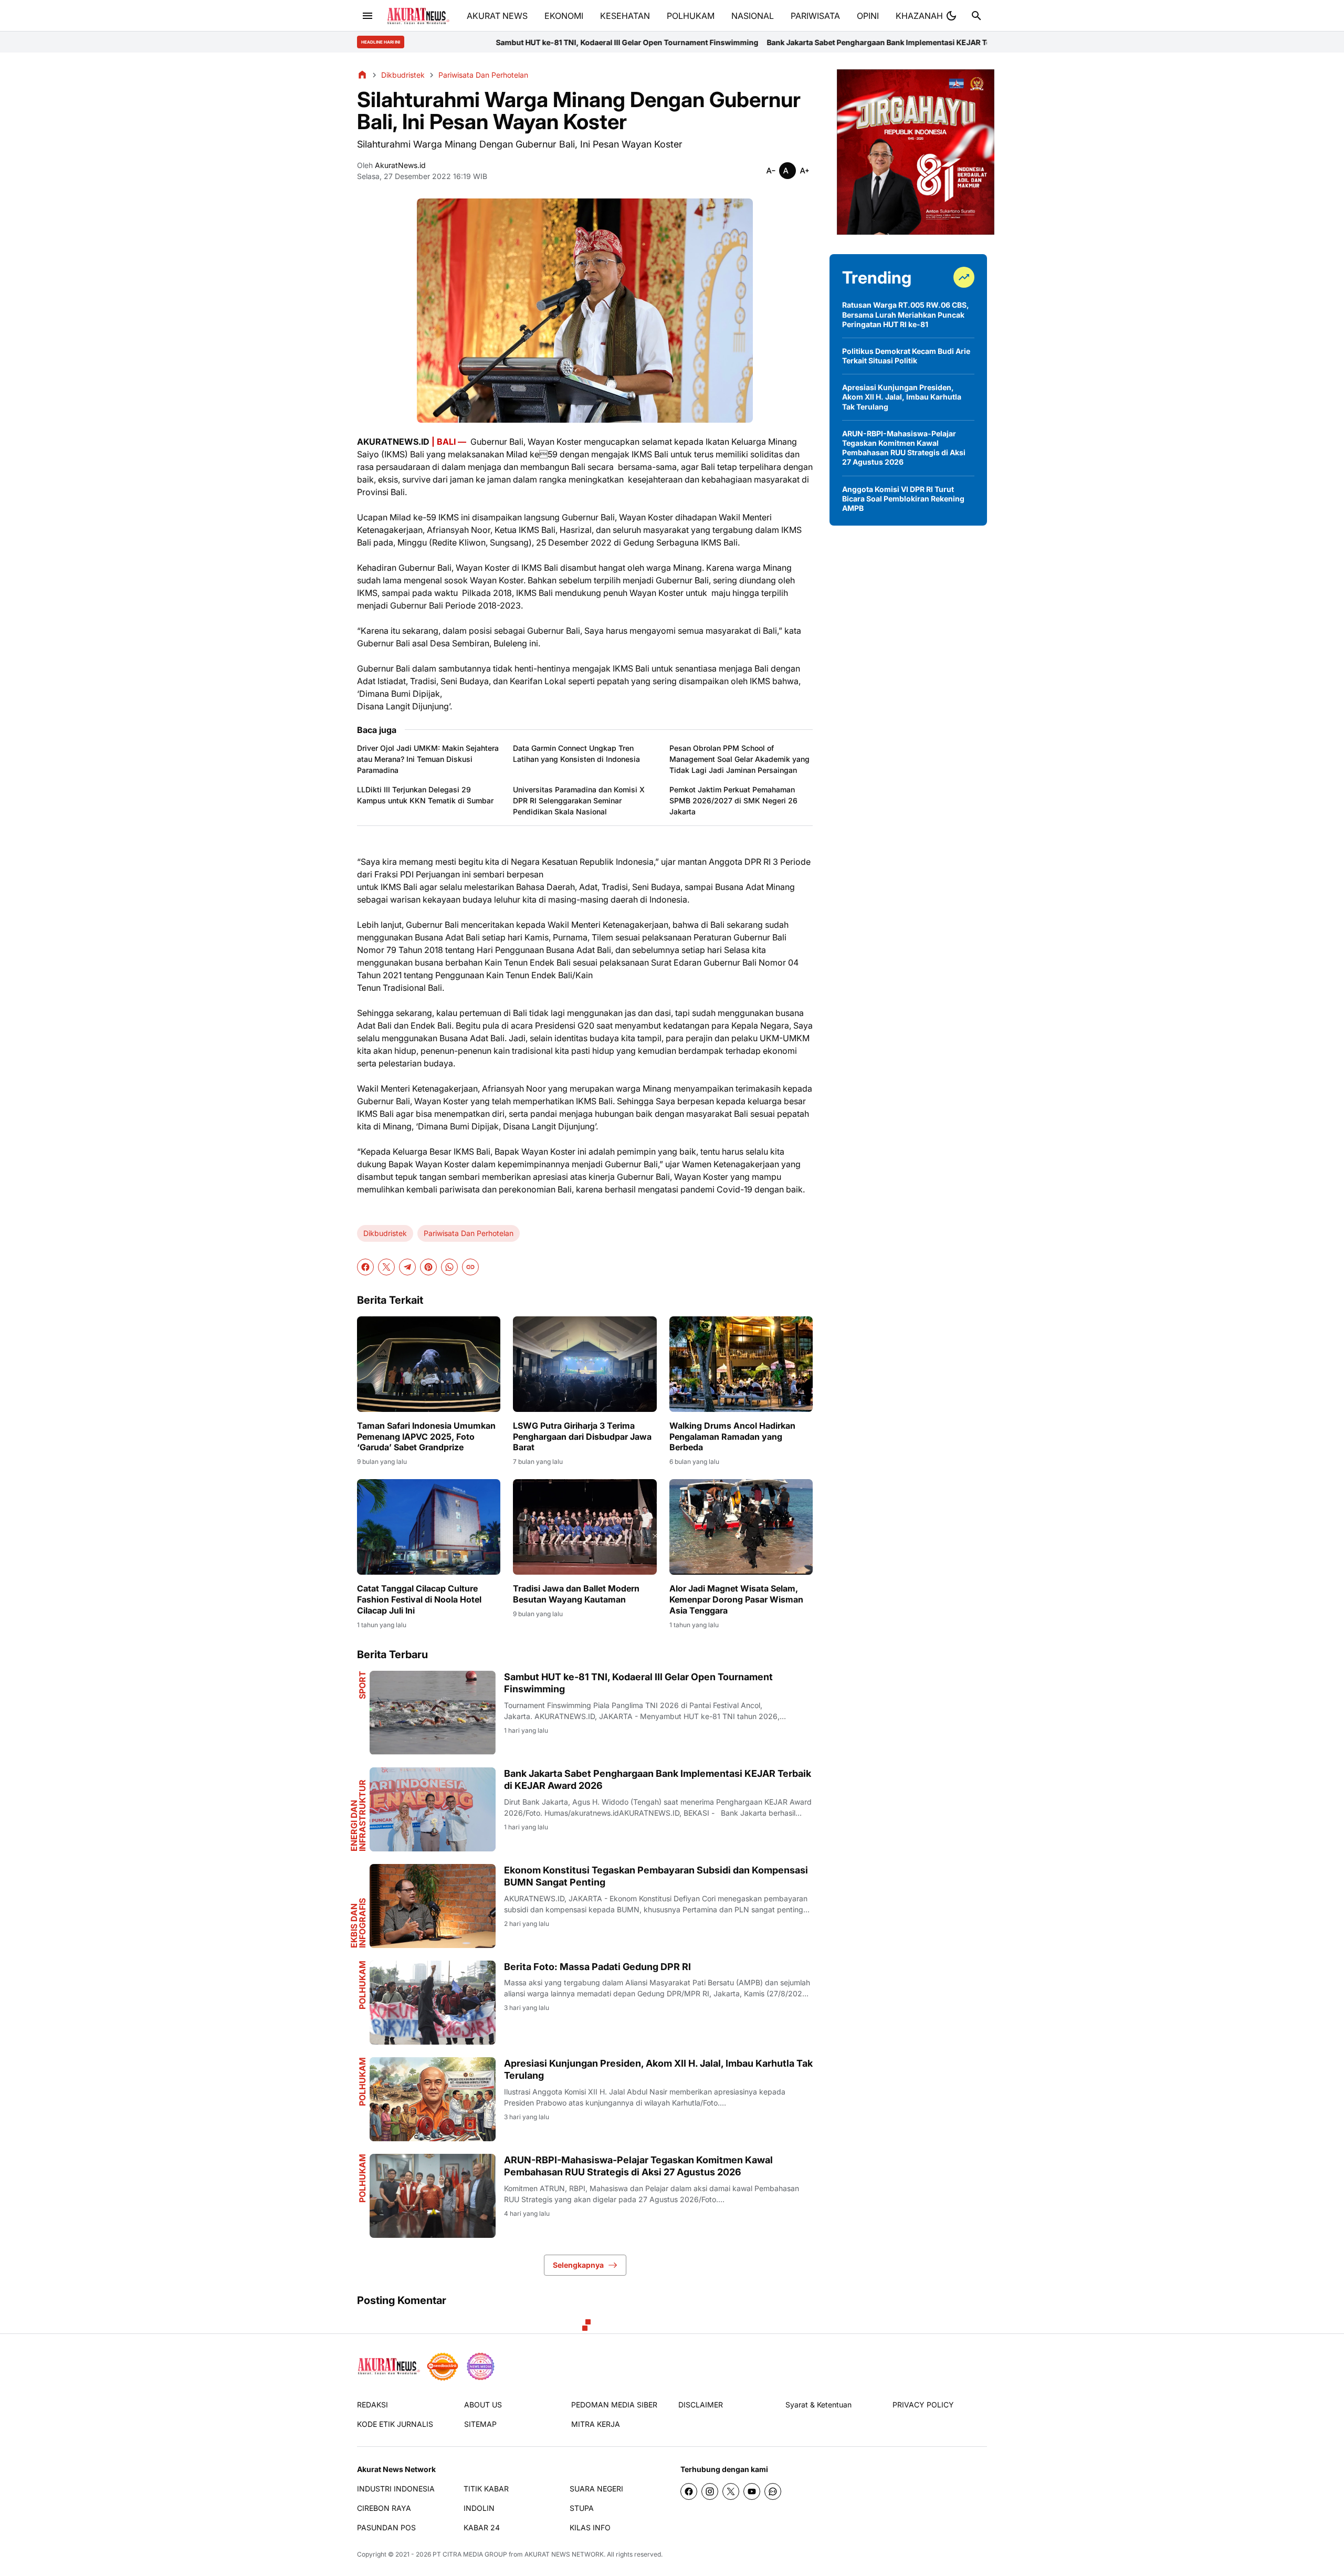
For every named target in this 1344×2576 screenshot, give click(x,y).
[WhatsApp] (449, 1267)
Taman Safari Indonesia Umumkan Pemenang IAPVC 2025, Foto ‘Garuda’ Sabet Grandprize (426, 1437)
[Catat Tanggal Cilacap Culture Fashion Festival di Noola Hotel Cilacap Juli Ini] (429, 1527)
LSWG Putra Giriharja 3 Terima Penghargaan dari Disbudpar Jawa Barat (582, 1437)
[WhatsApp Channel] (773, 2491)
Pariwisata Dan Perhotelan (469, 1233)
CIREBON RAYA (384, 2508)
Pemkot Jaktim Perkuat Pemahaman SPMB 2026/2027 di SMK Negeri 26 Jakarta (733, 800)
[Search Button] (976, 16)
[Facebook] (365, 1267)
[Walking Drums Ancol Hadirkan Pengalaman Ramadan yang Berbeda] (741, 1364)
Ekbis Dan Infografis (358, 1923)
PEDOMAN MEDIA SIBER (614, 2405)
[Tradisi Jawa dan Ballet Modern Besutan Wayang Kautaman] (585, 1527)
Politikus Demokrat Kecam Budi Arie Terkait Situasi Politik (906, 356)
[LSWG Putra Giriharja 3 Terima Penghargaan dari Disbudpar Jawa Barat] (585, 1364)
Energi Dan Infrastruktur (358, 1815)
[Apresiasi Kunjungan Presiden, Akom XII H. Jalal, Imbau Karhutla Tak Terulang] (433, 2099)
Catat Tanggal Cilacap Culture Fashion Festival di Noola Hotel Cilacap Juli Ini (419, 1599)
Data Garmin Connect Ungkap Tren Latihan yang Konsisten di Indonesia (576, 753)
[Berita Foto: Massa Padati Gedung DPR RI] (433, 2003)
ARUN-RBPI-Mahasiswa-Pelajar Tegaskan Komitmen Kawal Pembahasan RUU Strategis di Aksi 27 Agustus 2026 (638, 2166)
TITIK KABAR (486, 2489)
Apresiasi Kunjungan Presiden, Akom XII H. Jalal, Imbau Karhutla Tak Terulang (658, 2069)
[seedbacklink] (443, 2366)
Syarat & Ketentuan (818, 2405)
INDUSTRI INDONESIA (396, 2489)
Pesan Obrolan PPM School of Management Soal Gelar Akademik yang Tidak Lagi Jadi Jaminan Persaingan (739, 759)
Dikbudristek (385, 1233)
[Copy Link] (470, 1267)
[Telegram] (407, 1267)
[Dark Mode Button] (951, 16)
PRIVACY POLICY (923, 2405)
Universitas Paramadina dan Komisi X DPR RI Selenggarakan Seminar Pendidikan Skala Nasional (579, 800)
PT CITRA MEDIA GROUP (470, 2554)
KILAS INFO (590, 2527)
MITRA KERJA (596, 2424)
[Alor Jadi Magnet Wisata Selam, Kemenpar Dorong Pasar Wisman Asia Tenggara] (741, 1527)
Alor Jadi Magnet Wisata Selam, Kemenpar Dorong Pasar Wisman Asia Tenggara (736, 1599)
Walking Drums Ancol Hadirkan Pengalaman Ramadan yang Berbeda (732, 1437)
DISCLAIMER (701, 2405)
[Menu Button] (367, 16)
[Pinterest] (428, 1267)
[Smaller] (771, 171)
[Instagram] (710, 2491)
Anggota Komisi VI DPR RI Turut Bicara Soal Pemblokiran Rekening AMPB (903, 499)
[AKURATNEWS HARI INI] (418, 16)
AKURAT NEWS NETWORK (564, 2554)
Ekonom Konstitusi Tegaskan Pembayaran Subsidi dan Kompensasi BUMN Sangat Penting (656, 1876)
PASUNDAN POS (386, 2527)
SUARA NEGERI (596, 2489)
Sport (362, 1685)
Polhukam (362, 1985)
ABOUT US (483, 2405)
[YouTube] (752, 2491)
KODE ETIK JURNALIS (395, 2424)
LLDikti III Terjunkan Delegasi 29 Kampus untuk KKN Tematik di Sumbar (425, 795)
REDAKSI (372, 2405)
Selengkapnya (578, 2265)
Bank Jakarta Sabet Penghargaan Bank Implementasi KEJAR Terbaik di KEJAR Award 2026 (727, 42)
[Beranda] (362, 75)
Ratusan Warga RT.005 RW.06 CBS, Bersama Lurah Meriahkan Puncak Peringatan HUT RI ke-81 (906, 314)
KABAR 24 (482, 2527)
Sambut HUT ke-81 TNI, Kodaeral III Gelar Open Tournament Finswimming (427, 42)
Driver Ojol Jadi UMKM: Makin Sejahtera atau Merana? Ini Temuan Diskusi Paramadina (428, 759)
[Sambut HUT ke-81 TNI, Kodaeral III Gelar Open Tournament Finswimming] (433, 1713)
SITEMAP (480, 2424)
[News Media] (480, 2366)
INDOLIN (479, 2508)
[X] (386, 1267)
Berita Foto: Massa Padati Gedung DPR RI (597, 1967)
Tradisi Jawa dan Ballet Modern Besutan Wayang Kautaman (576, 1594)
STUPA (582, 2508)
